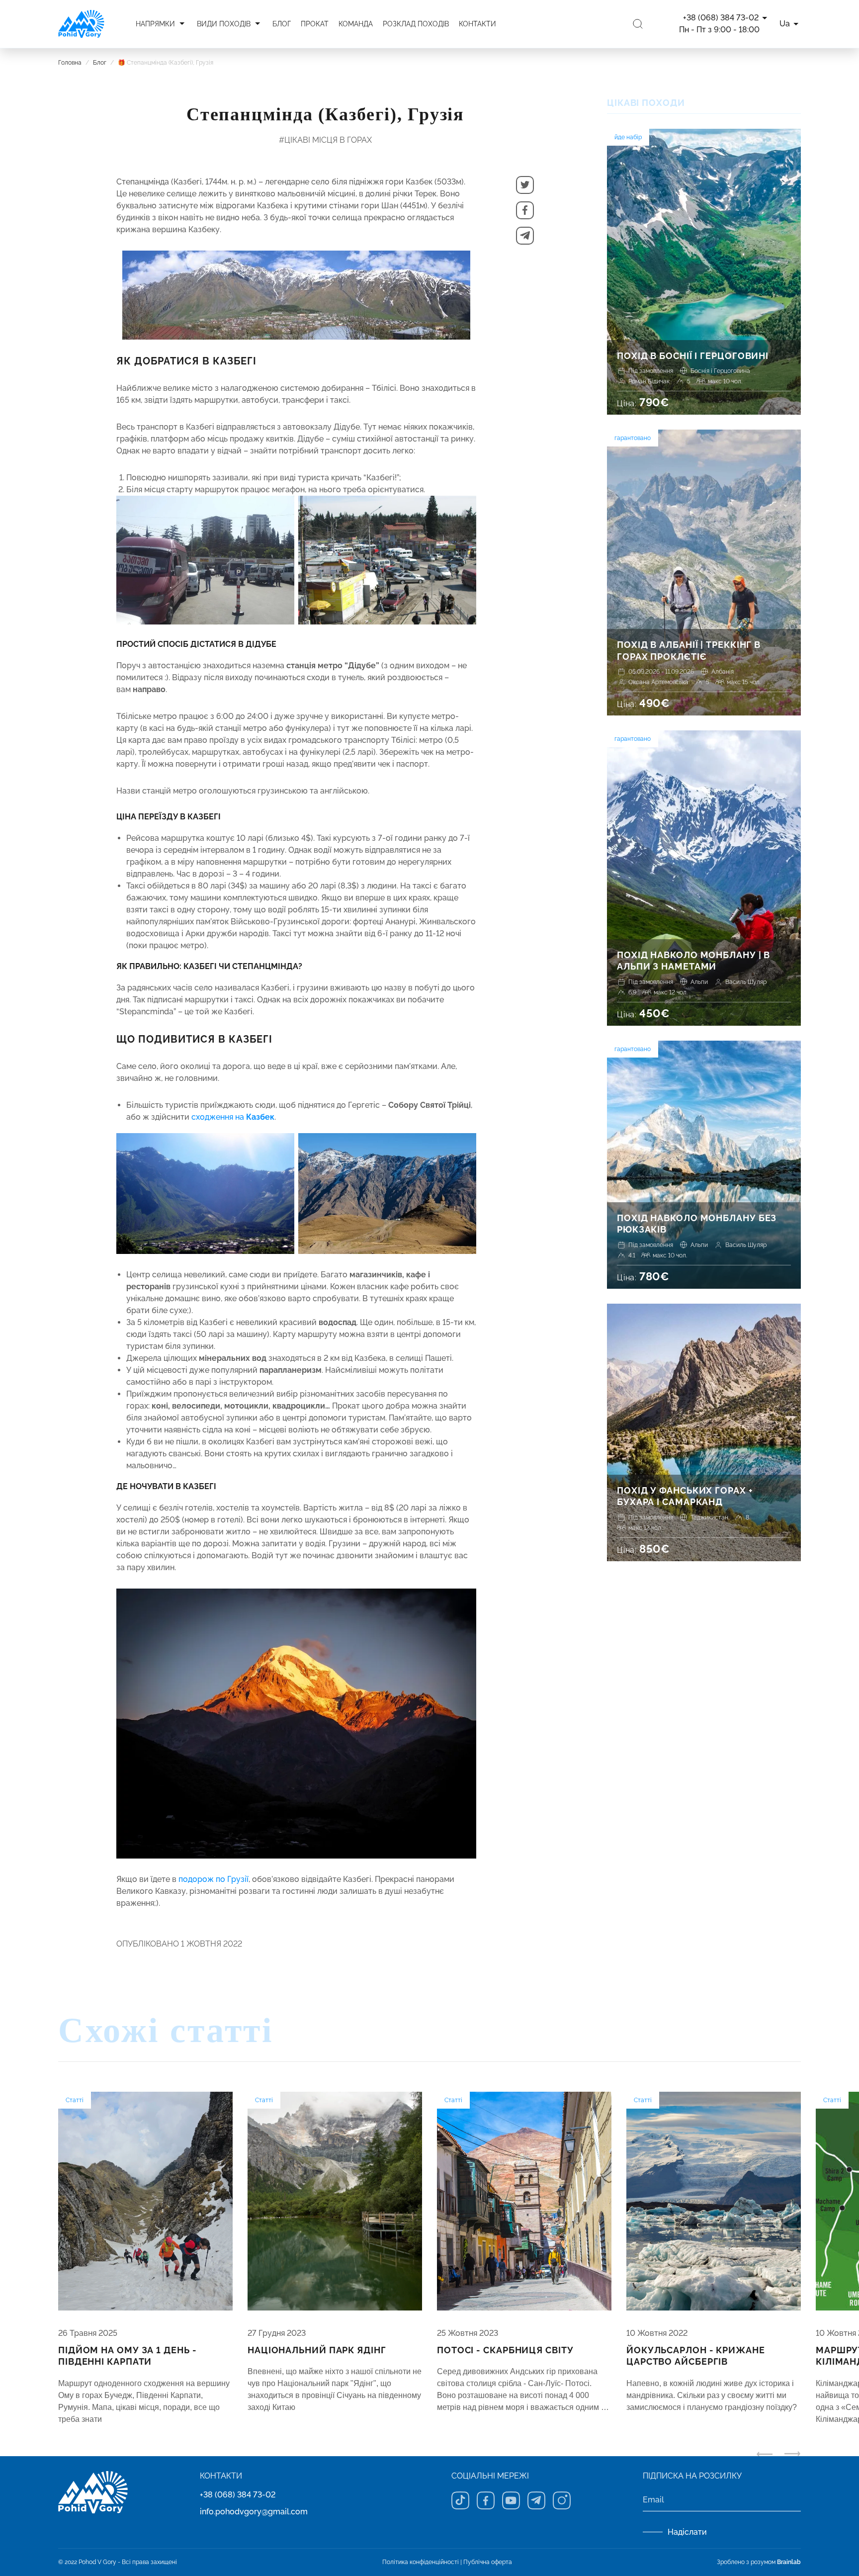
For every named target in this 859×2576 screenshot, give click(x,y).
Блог (100, 63)
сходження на (233, 1117)
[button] (525, 185)
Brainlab (789, 2562)
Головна (70, 63)
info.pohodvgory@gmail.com (254, 2512)
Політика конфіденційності (421, 2562)
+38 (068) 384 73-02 (238, 2495)
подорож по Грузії (214, 1879)
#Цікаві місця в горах (325, 140)
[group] (145, 2259)
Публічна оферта (488, 2562)
